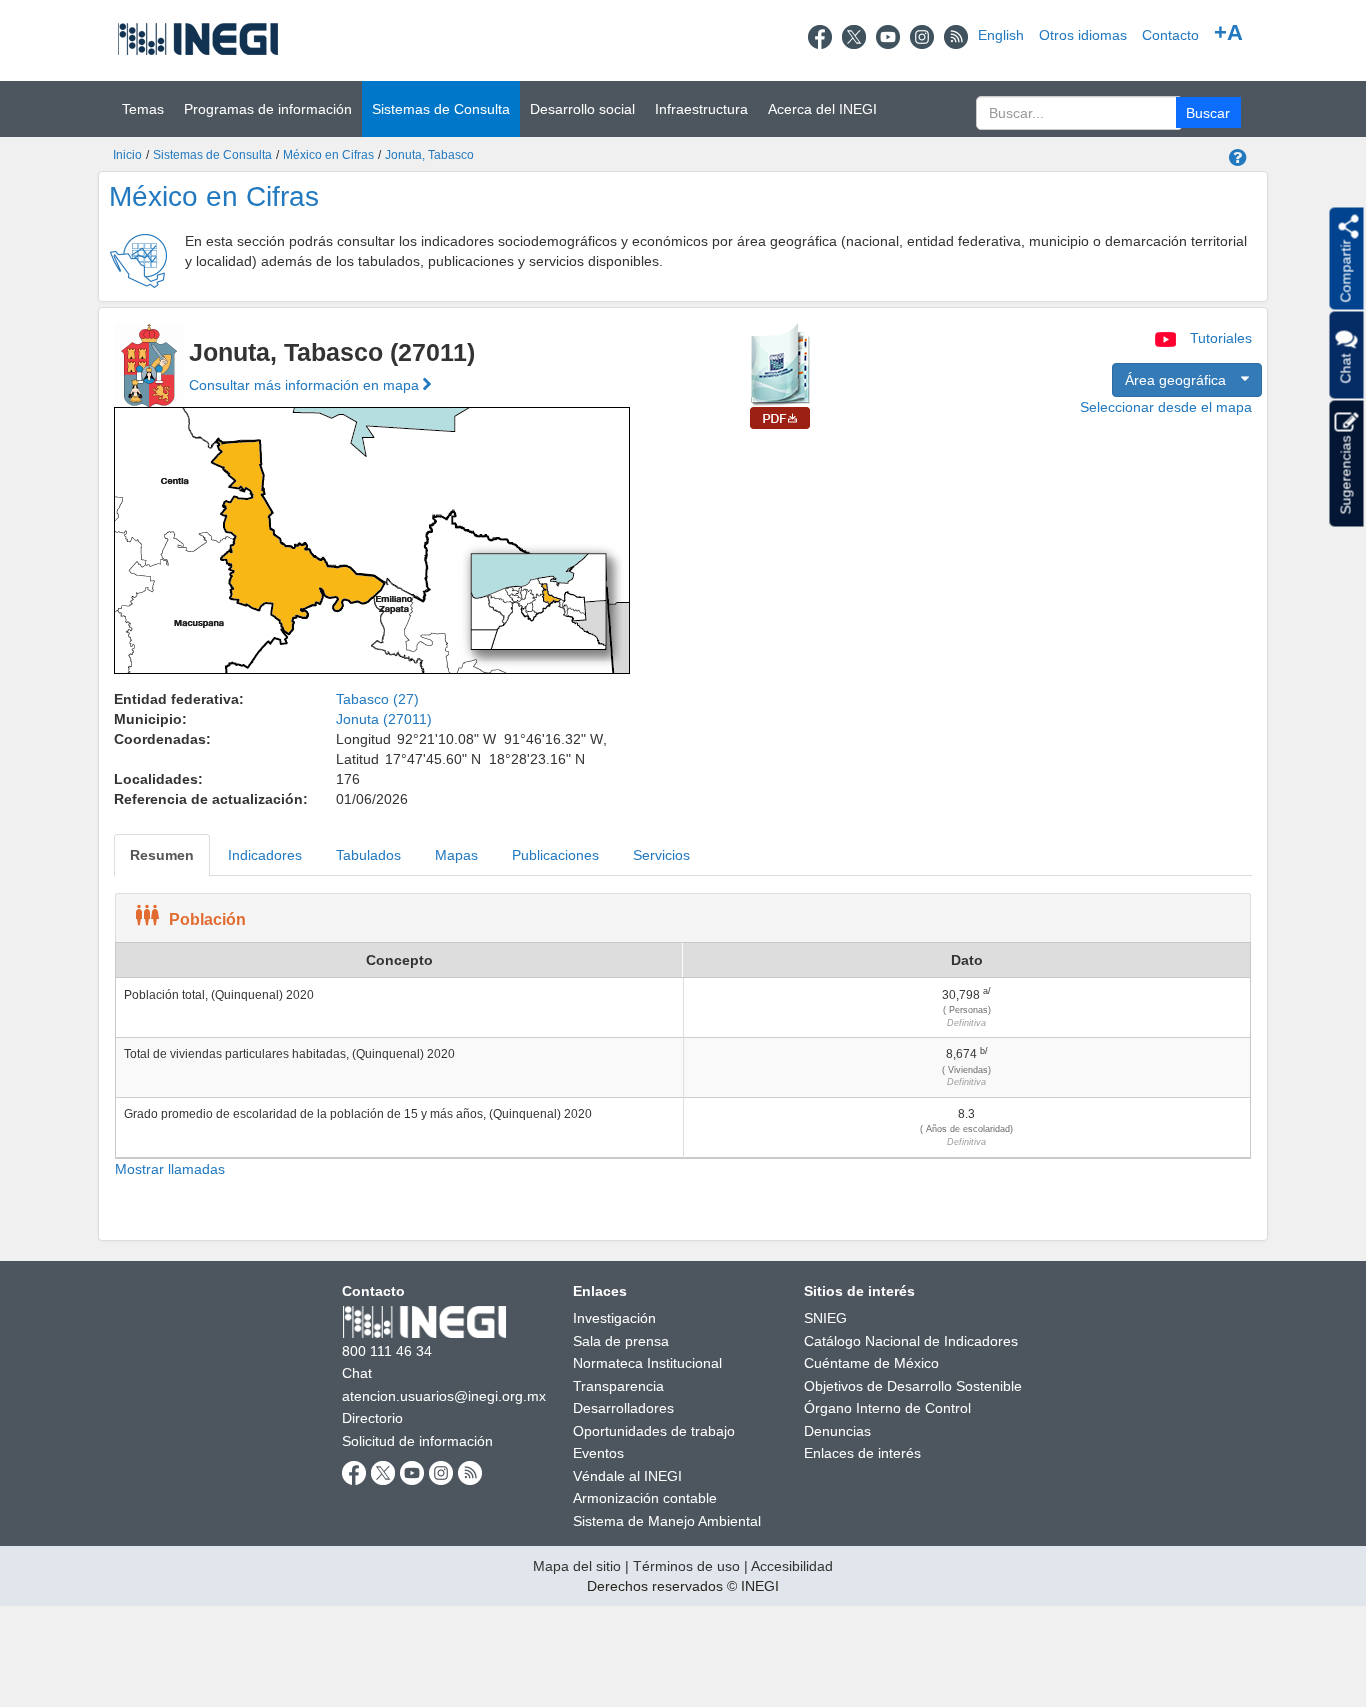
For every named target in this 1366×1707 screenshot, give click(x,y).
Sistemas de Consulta (212, 155)
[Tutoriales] (1167, 338)
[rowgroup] (683, 1068)
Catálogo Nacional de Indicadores (911, 1341)
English (1001, 35)
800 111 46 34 (387, 1351)
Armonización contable (645, 1498)
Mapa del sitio (577, 1566)
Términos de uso (686, 1566)
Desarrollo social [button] (582, 109)
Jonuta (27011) (384, 719)
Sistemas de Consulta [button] (441, 109)
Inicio (127, 155)
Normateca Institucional (647, 1363)
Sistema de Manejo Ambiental (667, 1521)
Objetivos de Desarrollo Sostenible (913, 1386)
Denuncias (837, 1431)
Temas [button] (143, 109)
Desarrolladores (623, 1408)
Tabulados (368, 855)
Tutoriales (1221, 338)
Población (207, 919)
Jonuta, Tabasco (429, 155)
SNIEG (825, 1318)
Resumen (162, 855)
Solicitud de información (417, 1441)
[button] (1208, 112)
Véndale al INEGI (627, 1476)
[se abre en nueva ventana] (820, 35)
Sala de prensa (621, 1341)
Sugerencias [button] (1345, 473)
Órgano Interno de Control (887, 1408)
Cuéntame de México (871, 1363)
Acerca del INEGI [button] (822, 109)
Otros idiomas (1083, 35)
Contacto (1170, 35)
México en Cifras (328, 155)
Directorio (372, 1418)
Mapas (456, 855)
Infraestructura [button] (701, 109)
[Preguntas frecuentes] (1238, 159)
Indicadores (265, 855)
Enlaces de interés (862, 1453)
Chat (357, 1373)
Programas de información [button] (268, 109)
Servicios (661, 855)
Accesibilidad (792, 1566)
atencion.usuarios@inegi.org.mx (444, 1396)
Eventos (598, 1453)
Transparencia (618, 1386)
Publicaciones (555, 855)
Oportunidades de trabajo (654, 1431)
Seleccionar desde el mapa (1166, 407)
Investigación (614, 1318)
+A (1228, 32)
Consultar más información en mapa (306, 385)
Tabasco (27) (377, 699)
